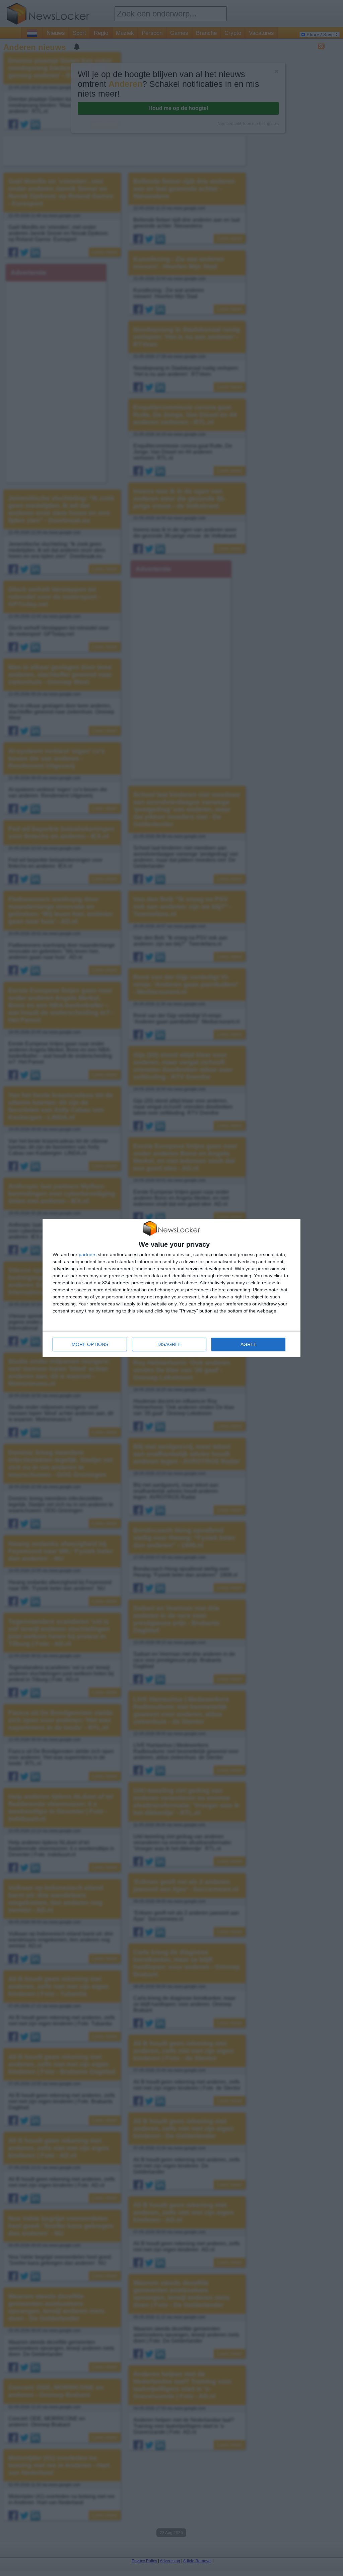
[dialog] (171, 1288)
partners (88, 1254)
